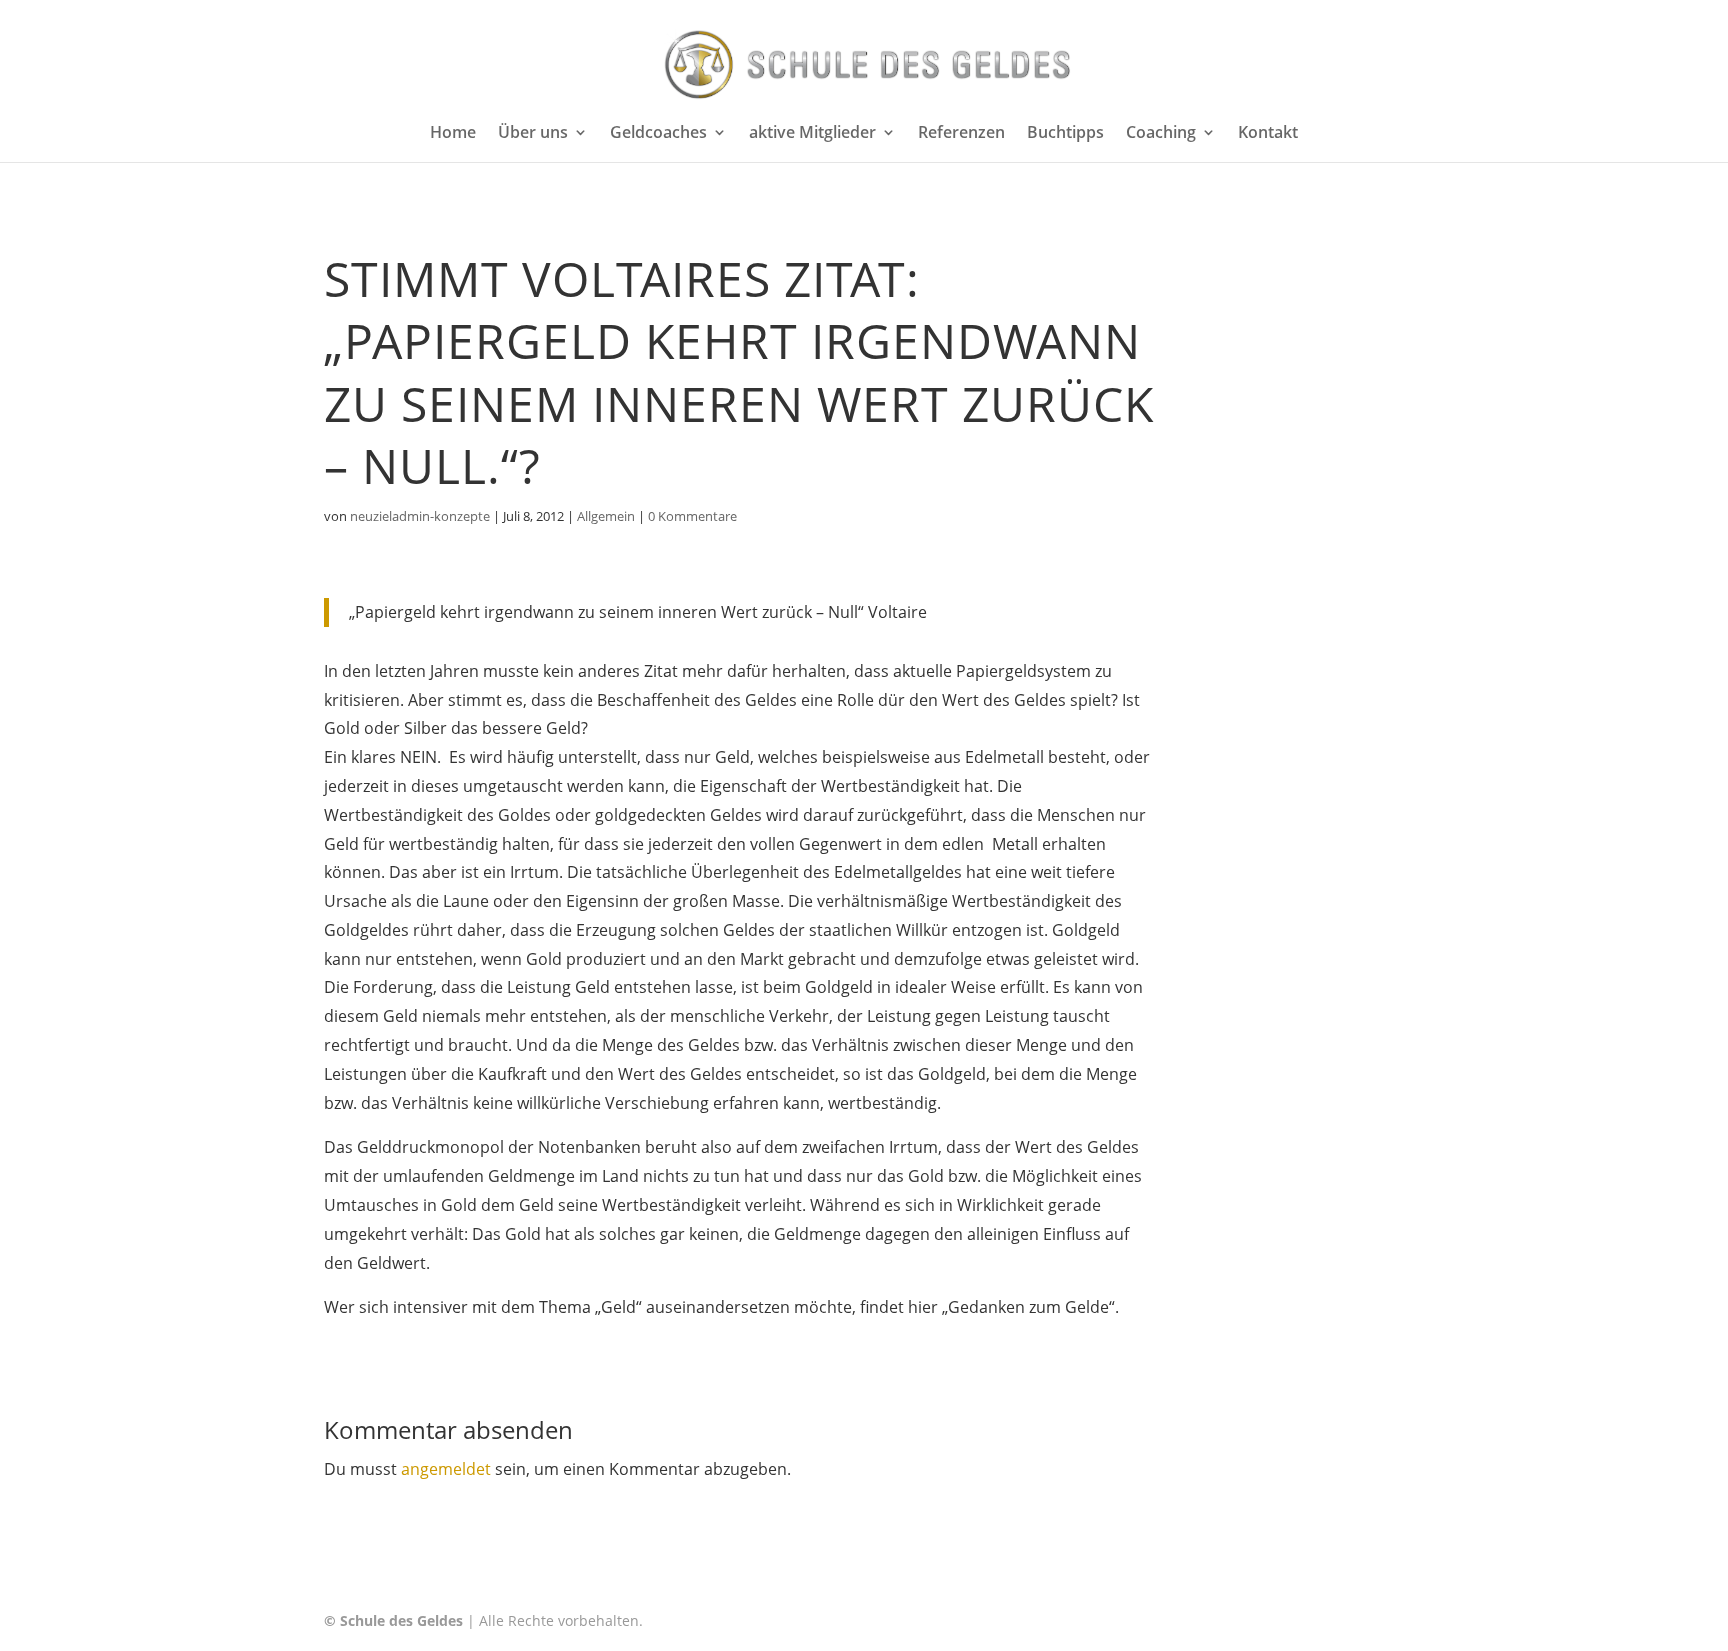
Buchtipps (1065, 134)
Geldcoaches (658, 134)
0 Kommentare (692, 516)
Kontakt (1268, 134)
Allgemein (606, 516)
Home (453, 134)
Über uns (533, 134)
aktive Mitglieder (812, 134)
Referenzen (961, 134)
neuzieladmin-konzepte (420, 516)
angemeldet (446, 1469)
